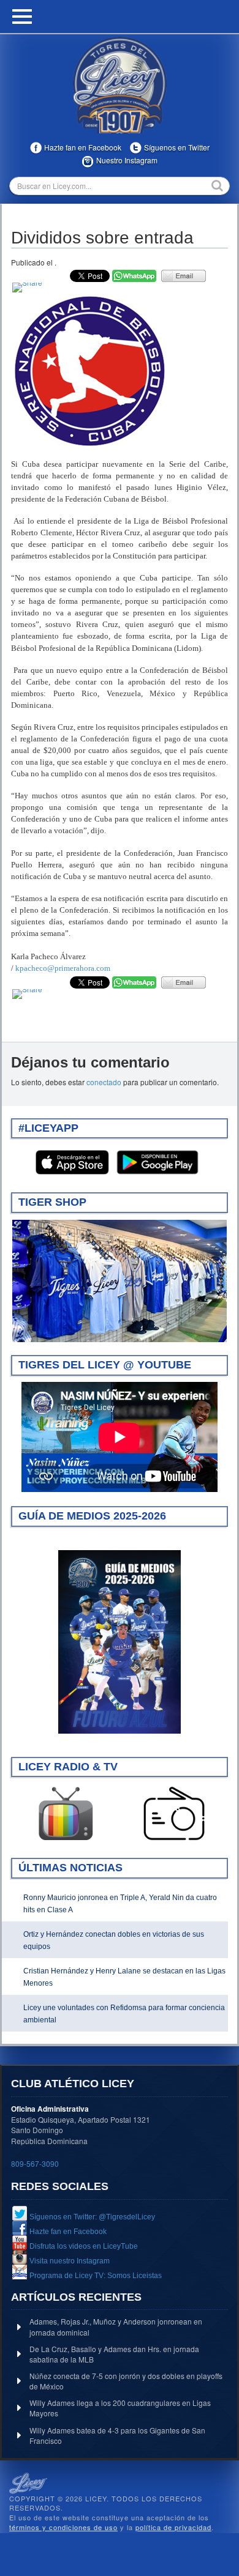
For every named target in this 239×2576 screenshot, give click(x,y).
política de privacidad (173, 2527)
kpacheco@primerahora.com (63, 968)
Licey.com (120, 85)
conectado (104, 1082)
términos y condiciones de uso (63, 2527)
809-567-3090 (35, 2163)
